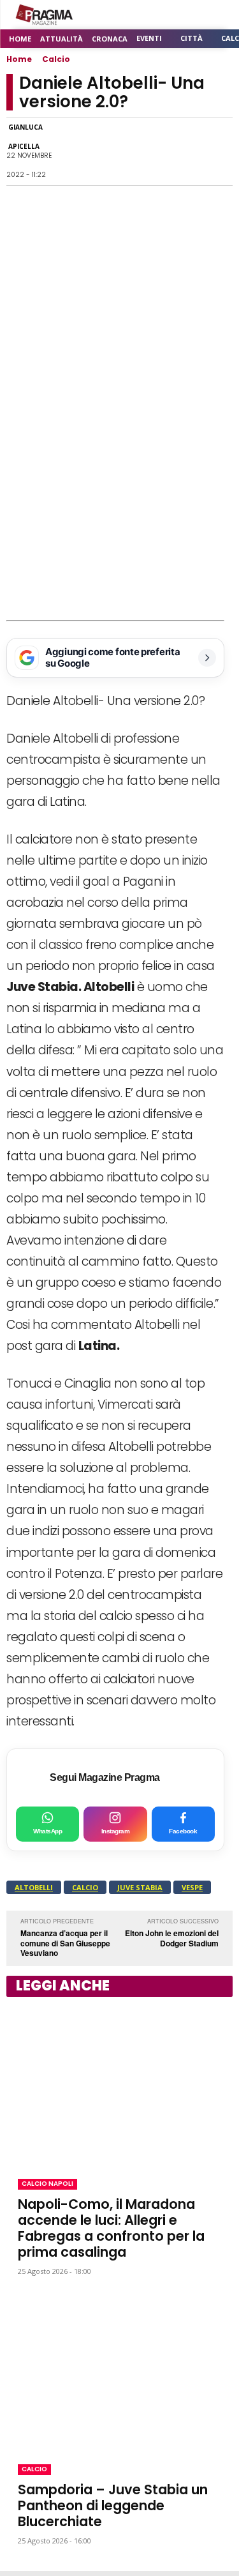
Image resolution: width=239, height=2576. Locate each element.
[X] (131, 151)
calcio (85, 1887)
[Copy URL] (189, 151)
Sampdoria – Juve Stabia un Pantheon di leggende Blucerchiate (113, 2505)
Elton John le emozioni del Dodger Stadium (172, 1938)
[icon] (188, 15)
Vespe (192, 1887)
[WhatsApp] (101, 151)
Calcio (56, 59)
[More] (219, 151)
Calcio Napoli (47, 2184)
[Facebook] (72, 151)
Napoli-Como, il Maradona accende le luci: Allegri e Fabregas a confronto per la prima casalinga (111, 2228)
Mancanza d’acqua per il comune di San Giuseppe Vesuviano (65, 1943)
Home (19, 59)
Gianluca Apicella (25, 137)
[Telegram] (160, 151)
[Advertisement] (119, 494)
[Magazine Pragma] (45, 15)
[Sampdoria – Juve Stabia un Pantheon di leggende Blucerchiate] (119, 2370)
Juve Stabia (140, 1887)
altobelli (34, 1887)
